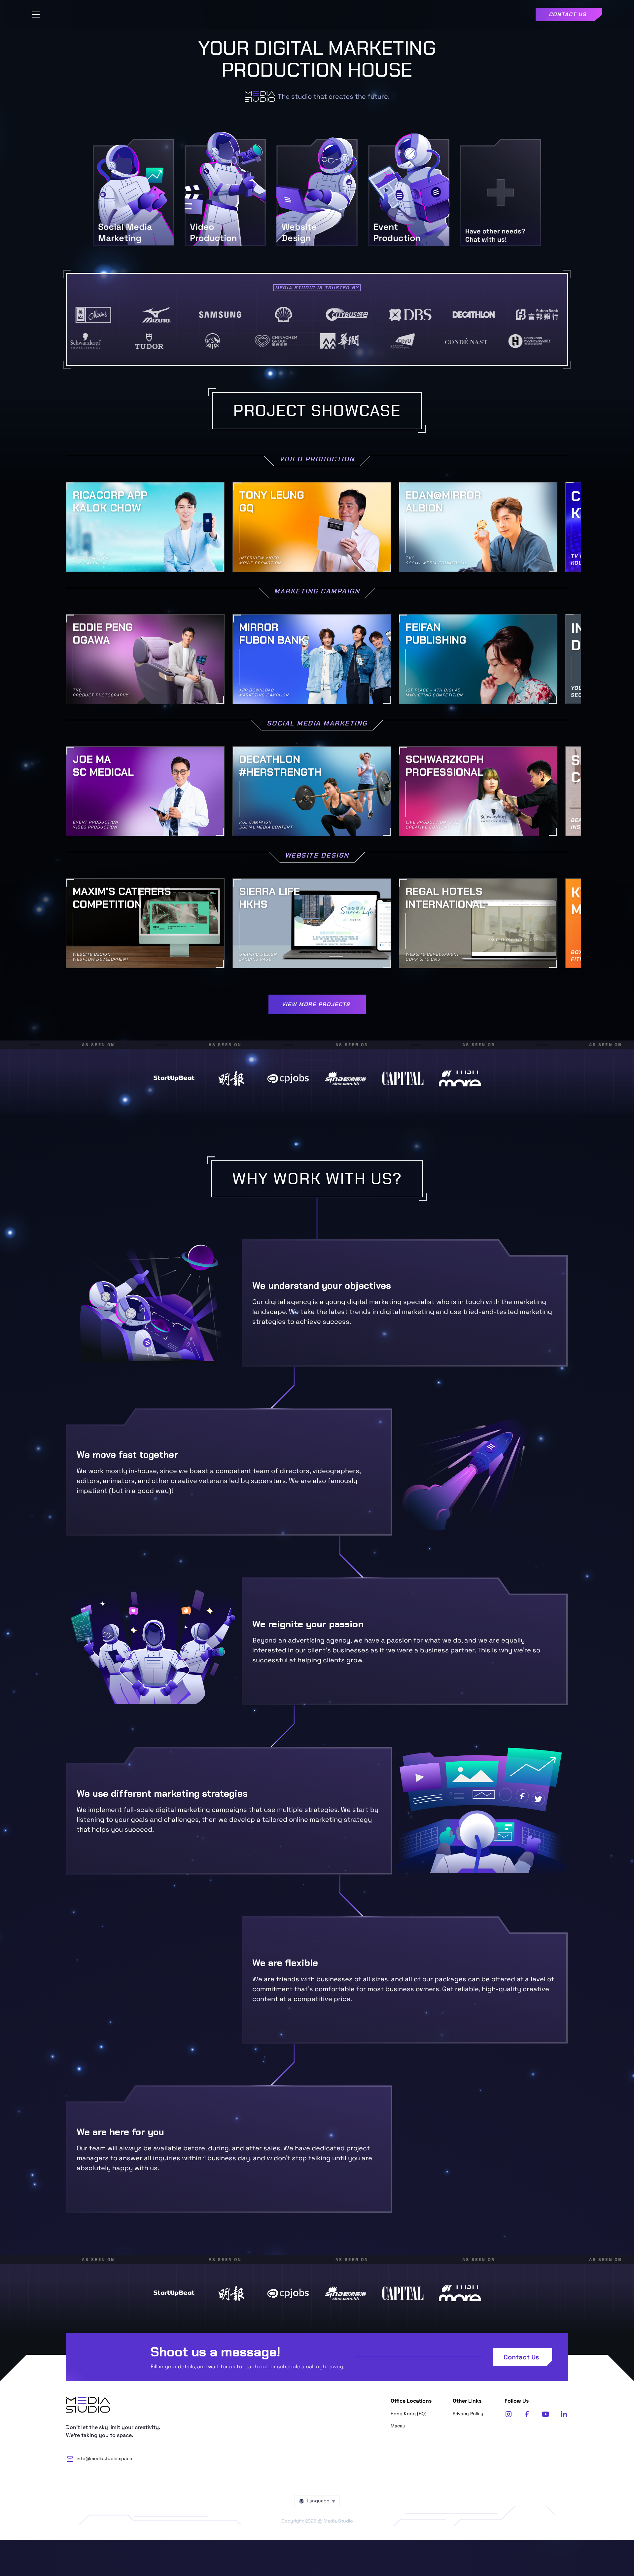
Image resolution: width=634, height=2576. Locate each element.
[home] (317, 15)
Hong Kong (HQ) (408, 2414)
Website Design (317, 856)
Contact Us (521, 2357)
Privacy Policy (468, 2414)
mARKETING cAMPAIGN (317, 592)
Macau (398, 2426)
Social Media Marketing (317, 724)
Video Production (317, 459)
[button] (36, 15)
